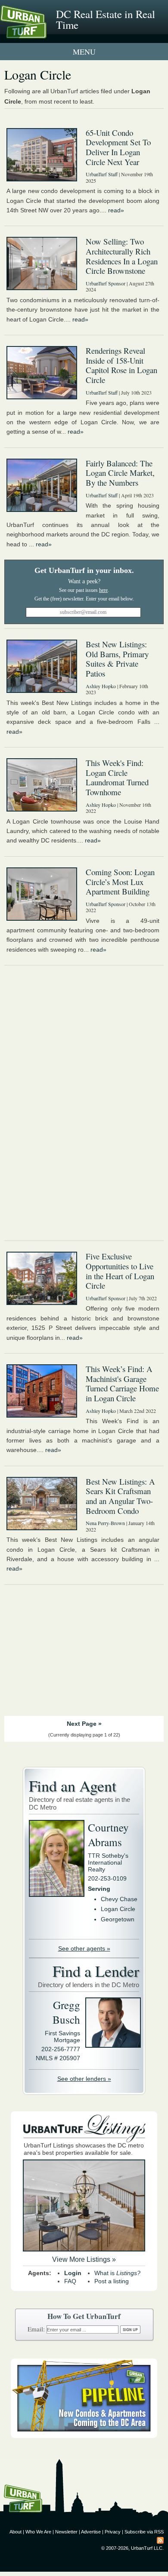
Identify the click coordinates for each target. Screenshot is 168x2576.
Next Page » (84, 1724)
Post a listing (112, 2281)
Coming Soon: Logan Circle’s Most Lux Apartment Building (120, 882)
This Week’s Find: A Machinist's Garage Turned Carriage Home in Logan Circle (122, 1383)
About (16, 2532)
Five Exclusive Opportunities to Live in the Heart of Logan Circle (120, 1271)
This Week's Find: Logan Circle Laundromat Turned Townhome (117, 777)
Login (73, 2273)
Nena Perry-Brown (105, 1523)
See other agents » (84, 1948)
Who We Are (38, 2532)
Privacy (113, 2532)
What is (117, 2273)
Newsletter (66, 2532)
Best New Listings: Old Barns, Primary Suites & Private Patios (117, 659)
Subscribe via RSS (144, 2532)
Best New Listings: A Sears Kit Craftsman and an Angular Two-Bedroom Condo (120, 1496)
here (103, 590)
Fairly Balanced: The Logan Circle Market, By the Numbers (120, 473)
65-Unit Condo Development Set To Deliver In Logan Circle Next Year (118, 147)
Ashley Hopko (101, 686)
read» (116, 210)
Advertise (91, 2532)
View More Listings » (84, 2259)
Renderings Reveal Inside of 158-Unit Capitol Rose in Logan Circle (121, 365)
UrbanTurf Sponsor (106, 283)
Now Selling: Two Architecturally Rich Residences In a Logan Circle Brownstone (122, 256)
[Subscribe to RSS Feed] (160, 2540)
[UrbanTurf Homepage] (45, 34)
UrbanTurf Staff (102, 174)
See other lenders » (84, 2079)
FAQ (70, 2281)
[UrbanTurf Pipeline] (84, 2436)
